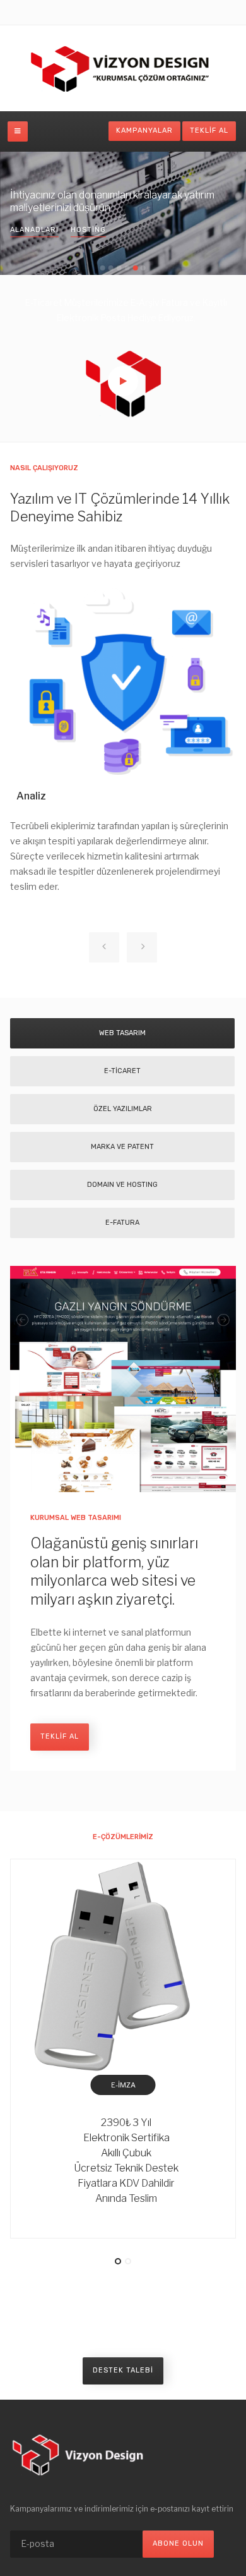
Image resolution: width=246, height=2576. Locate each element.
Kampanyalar (144, 131)
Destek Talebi (123, 2370)
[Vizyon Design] (123, 68)
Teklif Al (209, 131)
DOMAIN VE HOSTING (122, 1185)
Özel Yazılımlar (123, 1109)
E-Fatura (122, 1223)
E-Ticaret (122, 1071)
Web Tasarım (122, 1033)
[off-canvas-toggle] (18, 131)
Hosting (88, 230)
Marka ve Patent (122, 1147)
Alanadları (34, 230)
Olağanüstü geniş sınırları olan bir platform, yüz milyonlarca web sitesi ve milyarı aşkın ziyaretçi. (114, 1572)
